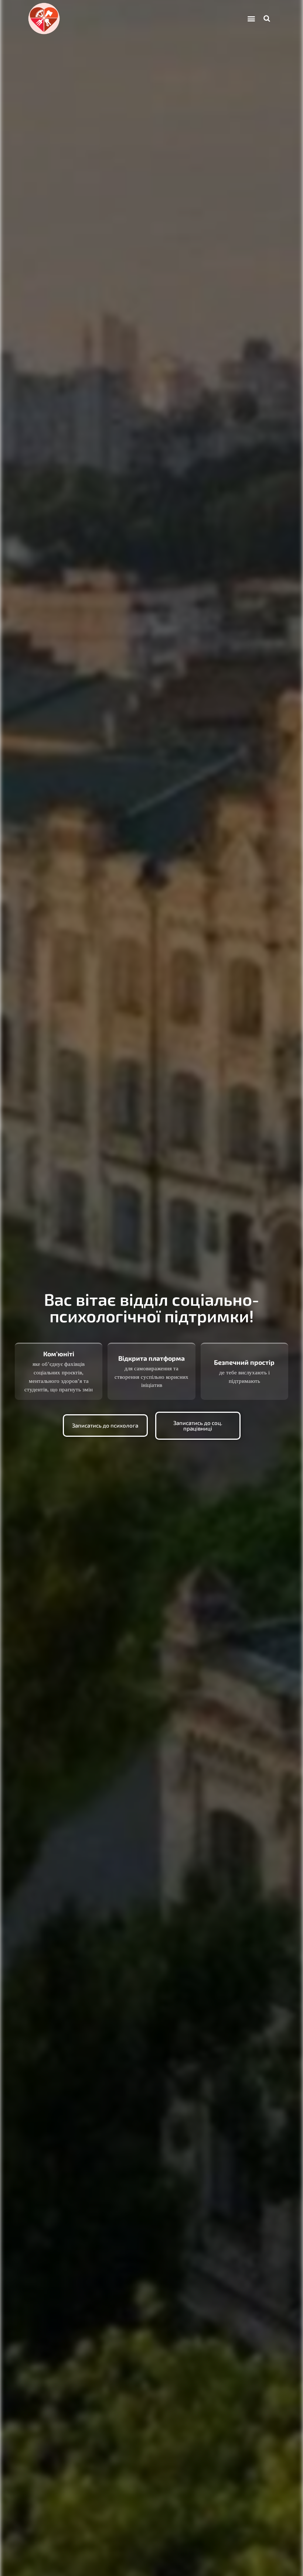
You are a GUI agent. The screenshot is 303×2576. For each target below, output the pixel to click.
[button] (251, 19)
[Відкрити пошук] (267, 18)
